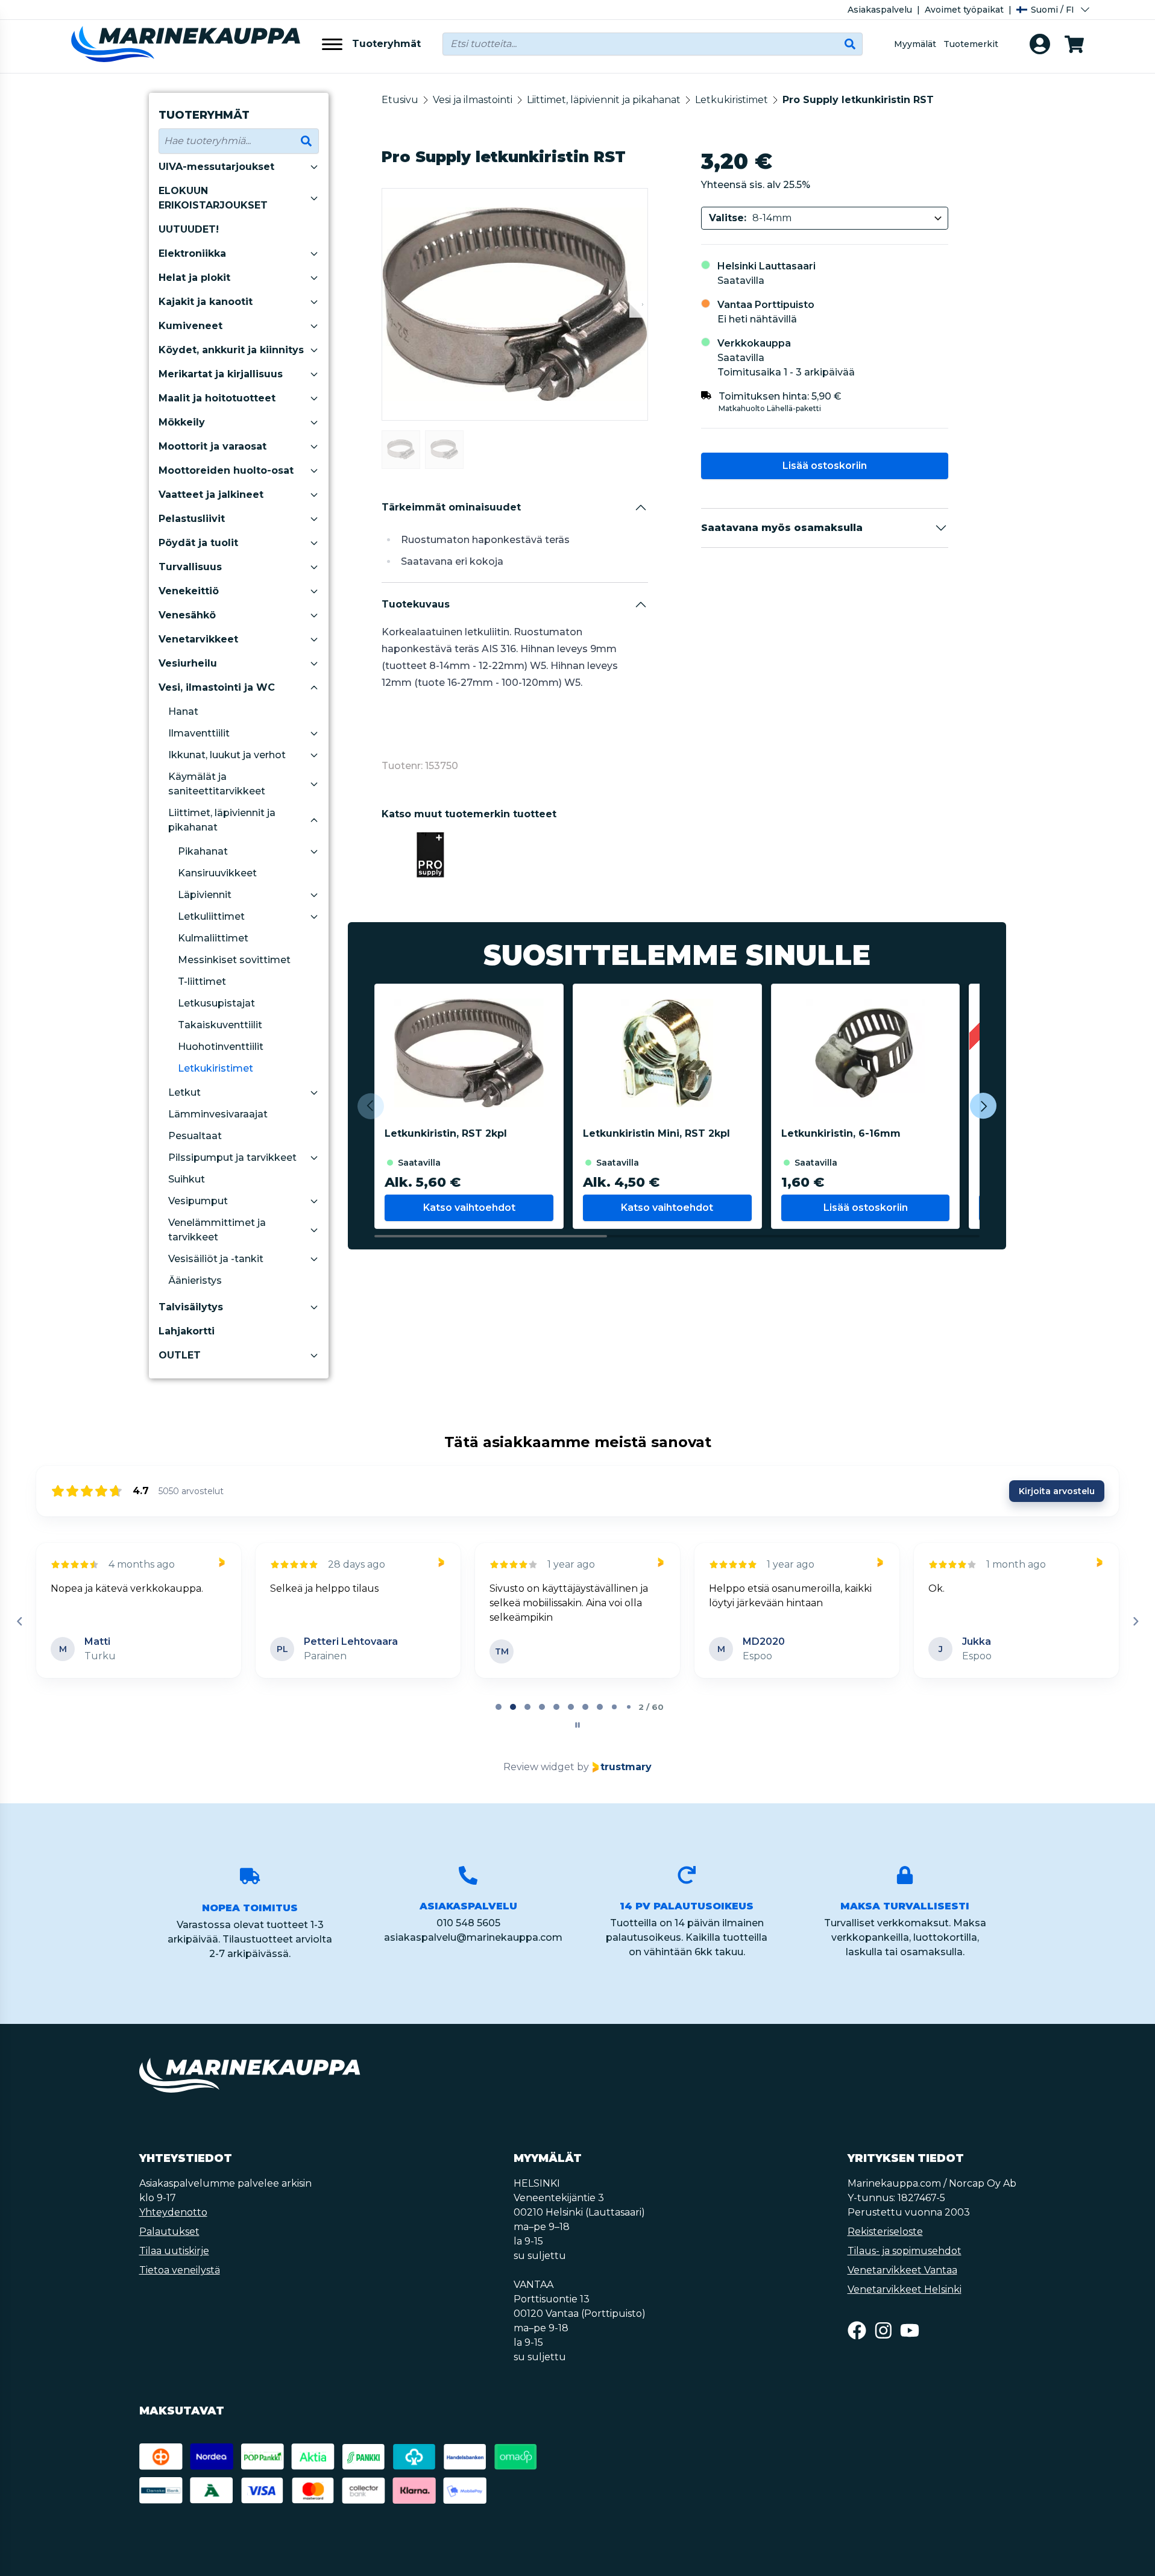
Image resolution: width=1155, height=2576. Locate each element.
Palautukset (169, 2232)
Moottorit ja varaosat (212, 446)
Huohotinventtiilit (221, 1047)
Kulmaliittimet (213, 938)
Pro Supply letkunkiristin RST (858, 100)
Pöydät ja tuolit (198, 543)
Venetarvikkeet (198, 639)
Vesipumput (198, 1201)
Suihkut (187, 1179)
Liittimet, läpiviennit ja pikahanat (222, 820)
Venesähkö (187, 615)
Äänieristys (195, 1280)
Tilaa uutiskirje (174, 2251)
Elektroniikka (192, 253)
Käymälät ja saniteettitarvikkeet (217, 784)
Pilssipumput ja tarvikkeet (232, 1158)
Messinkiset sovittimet (234, 960)
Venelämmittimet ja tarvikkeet (217, 1230)
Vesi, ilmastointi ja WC (217, 687)
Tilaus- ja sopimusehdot (905, 2251)
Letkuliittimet (211, 916)
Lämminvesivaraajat (218, 1114)
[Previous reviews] (19, 1621)
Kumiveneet (190, 326)
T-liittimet (202, 982)
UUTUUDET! (189, 229)
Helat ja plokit (194, 278)
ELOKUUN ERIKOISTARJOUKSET (213, 198)
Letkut (184, 1092)
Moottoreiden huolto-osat (226, 470)
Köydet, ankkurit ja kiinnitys (231, 350)
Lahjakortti (187, 1331)
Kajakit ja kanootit (206, 302)
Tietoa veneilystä (180, 2270)
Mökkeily (182, 422)
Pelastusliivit (192, 519)
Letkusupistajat (216, 1003)
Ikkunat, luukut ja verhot (227, 755)
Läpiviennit (205, 895)
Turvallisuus (190, 567)
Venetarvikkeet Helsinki (905, 2289)
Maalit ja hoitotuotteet (217, 398)
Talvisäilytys (191, 1307)
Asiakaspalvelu (880, 10)
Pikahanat (203, 851)
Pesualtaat (195, 1136)
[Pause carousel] (577, 1725)
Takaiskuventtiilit (220, 1025)
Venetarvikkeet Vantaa (902, 2270)
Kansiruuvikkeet (217, 873)
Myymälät (915, 44)
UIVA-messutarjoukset (216, 167)
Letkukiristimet (216, 1068)
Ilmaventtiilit (199, 733)
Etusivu (400, 100)
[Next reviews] (1135, 1621)
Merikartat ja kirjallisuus (221, 374)
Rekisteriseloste (885, 2232)
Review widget (539, 1767)
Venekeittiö (189, 591)
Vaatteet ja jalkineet (211, 495)
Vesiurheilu (188, 663)
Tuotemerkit (971, 44)
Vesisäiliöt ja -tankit (216, 1259)
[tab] (499, 1707)
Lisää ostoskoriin (825, 466)
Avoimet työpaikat (964, 10)
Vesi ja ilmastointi (473, 100)
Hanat (183, 712)
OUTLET (180, 1355)
